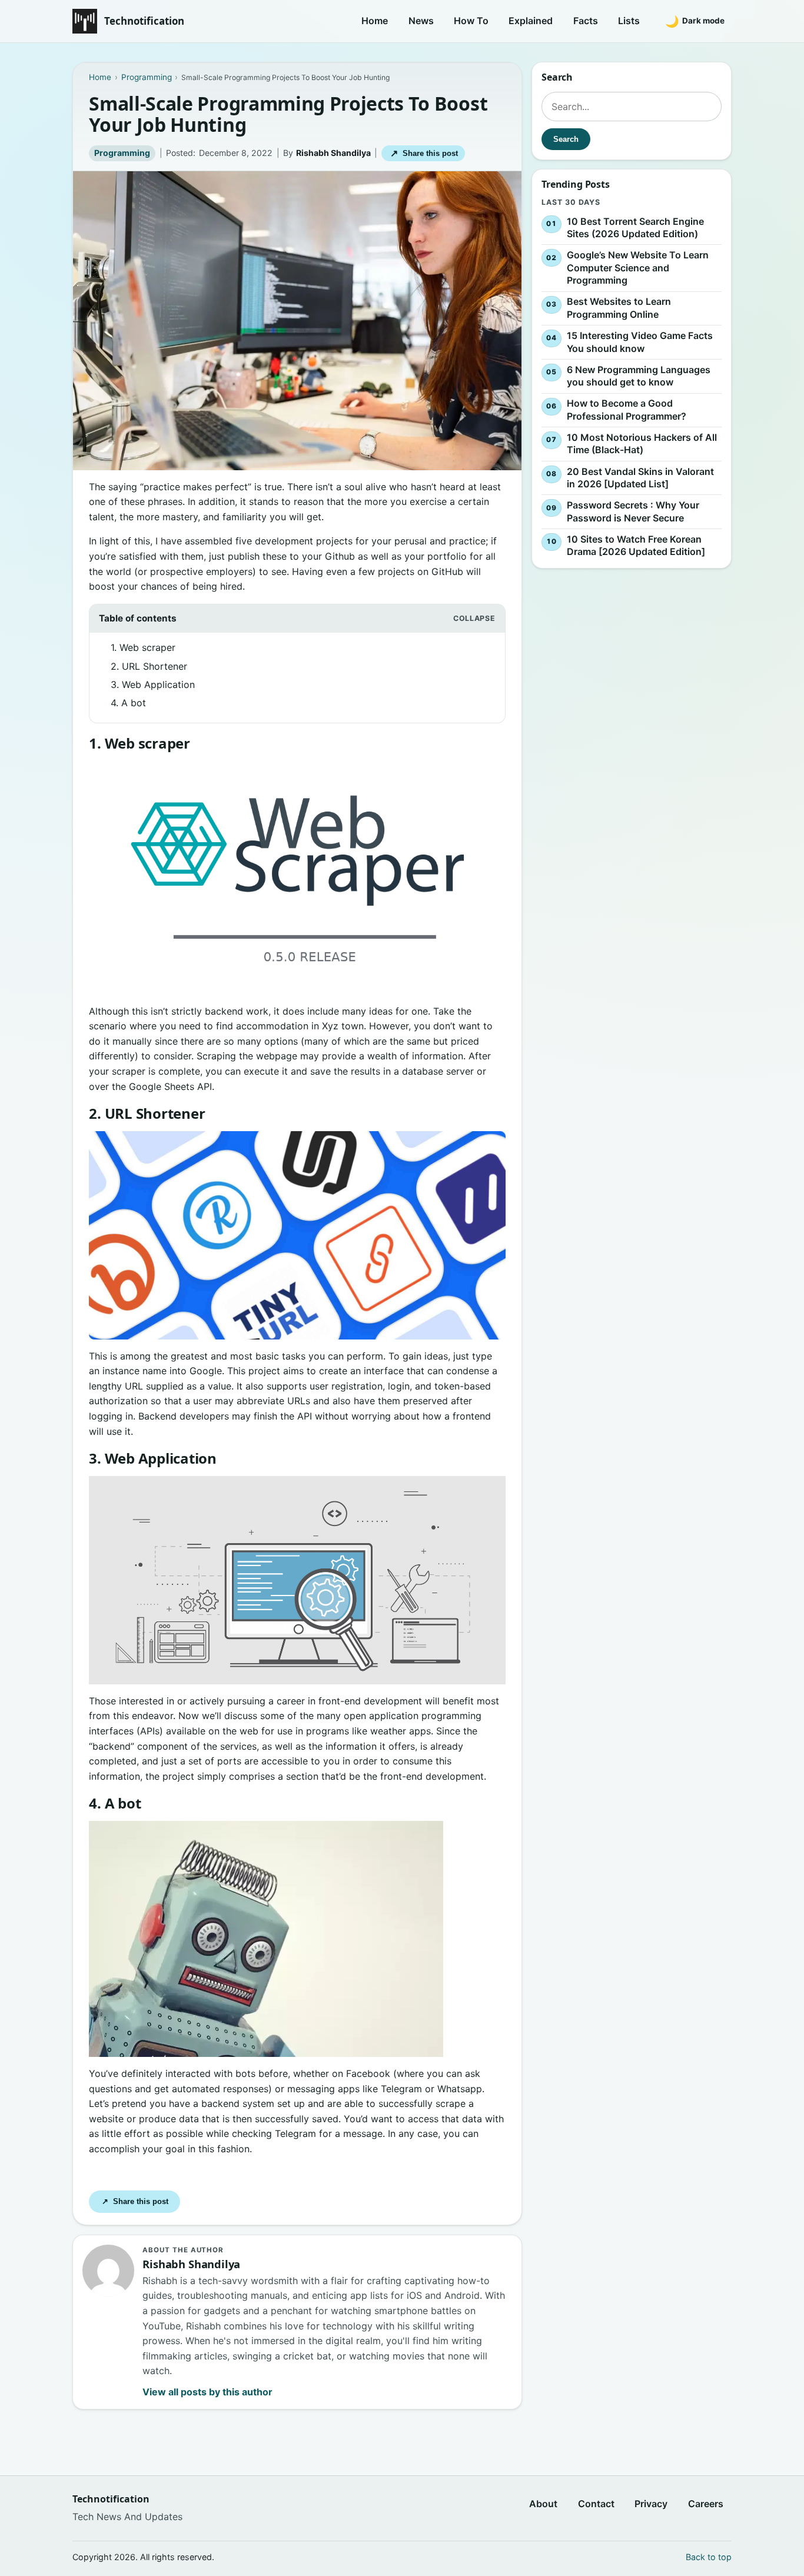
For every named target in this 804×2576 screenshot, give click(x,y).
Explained (531, 21)
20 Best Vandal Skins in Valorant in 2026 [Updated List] (640, 478)
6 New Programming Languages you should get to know (639, 376)
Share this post (424, 153)
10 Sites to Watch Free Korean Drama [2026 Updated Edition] (636, 546)
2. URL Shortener (149, 666)
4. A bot (128, 703)
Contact (596, 2504)
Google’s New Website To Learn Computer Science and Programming (638, 267)
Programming (122, 153)
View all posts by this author (207, 2392)
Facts (586, 21)
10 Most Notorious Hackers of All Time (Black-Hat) (642, 444)
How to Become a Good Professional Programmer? (627, 410)
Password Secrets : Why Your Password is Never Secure (633, 511)
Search (566, 139)
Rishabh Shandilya (333, 153)
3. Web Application (153, 684)
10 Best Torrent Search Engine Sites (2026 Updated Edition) (635, 228)
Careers (706, 2504)
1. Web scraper (143, 647)
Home (375, 21)
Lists (629, 21)
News (421, 21)
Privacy (651, 2504)
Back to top (709, 2557)
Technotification (144, 21)
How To (471, 21)
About (543, 2504)
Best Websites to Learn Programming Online (619, 308)
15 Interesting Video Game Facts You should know (640, 342)
